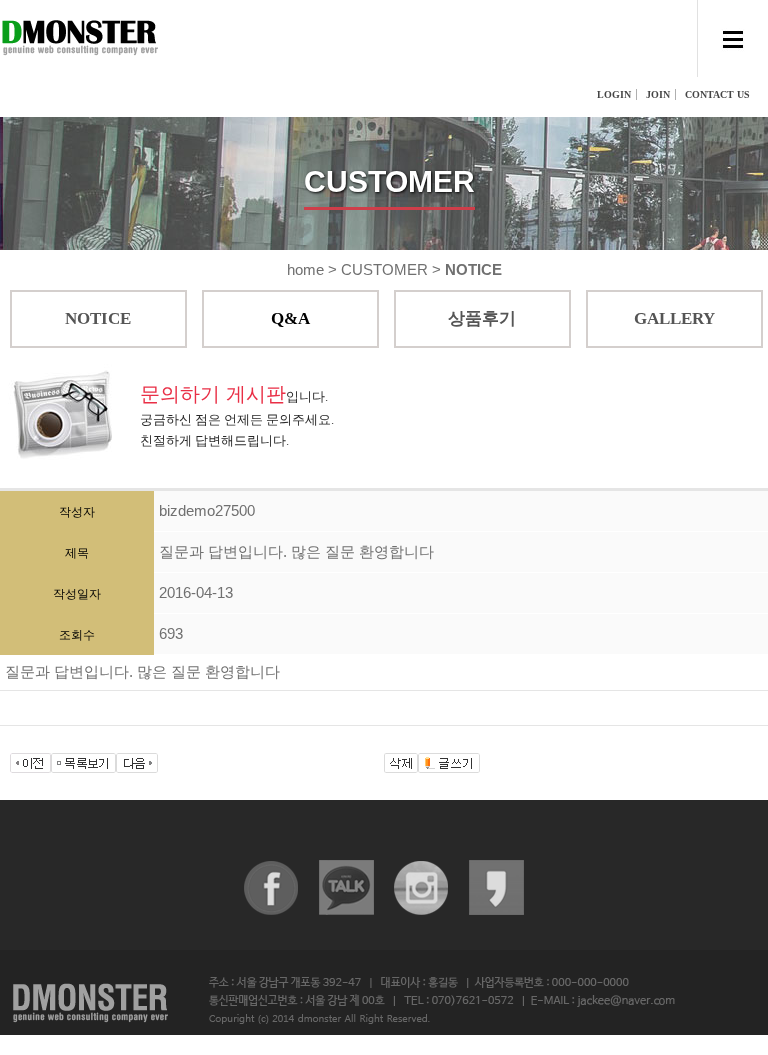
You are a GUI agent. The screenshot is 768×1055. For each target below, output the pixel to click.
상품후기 (482, 318)
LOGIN (614, 94)
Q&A (290, 318)
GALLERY (674, 318)
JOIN (658, 94)
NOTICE (98, 318)
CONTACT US (717, 94)
